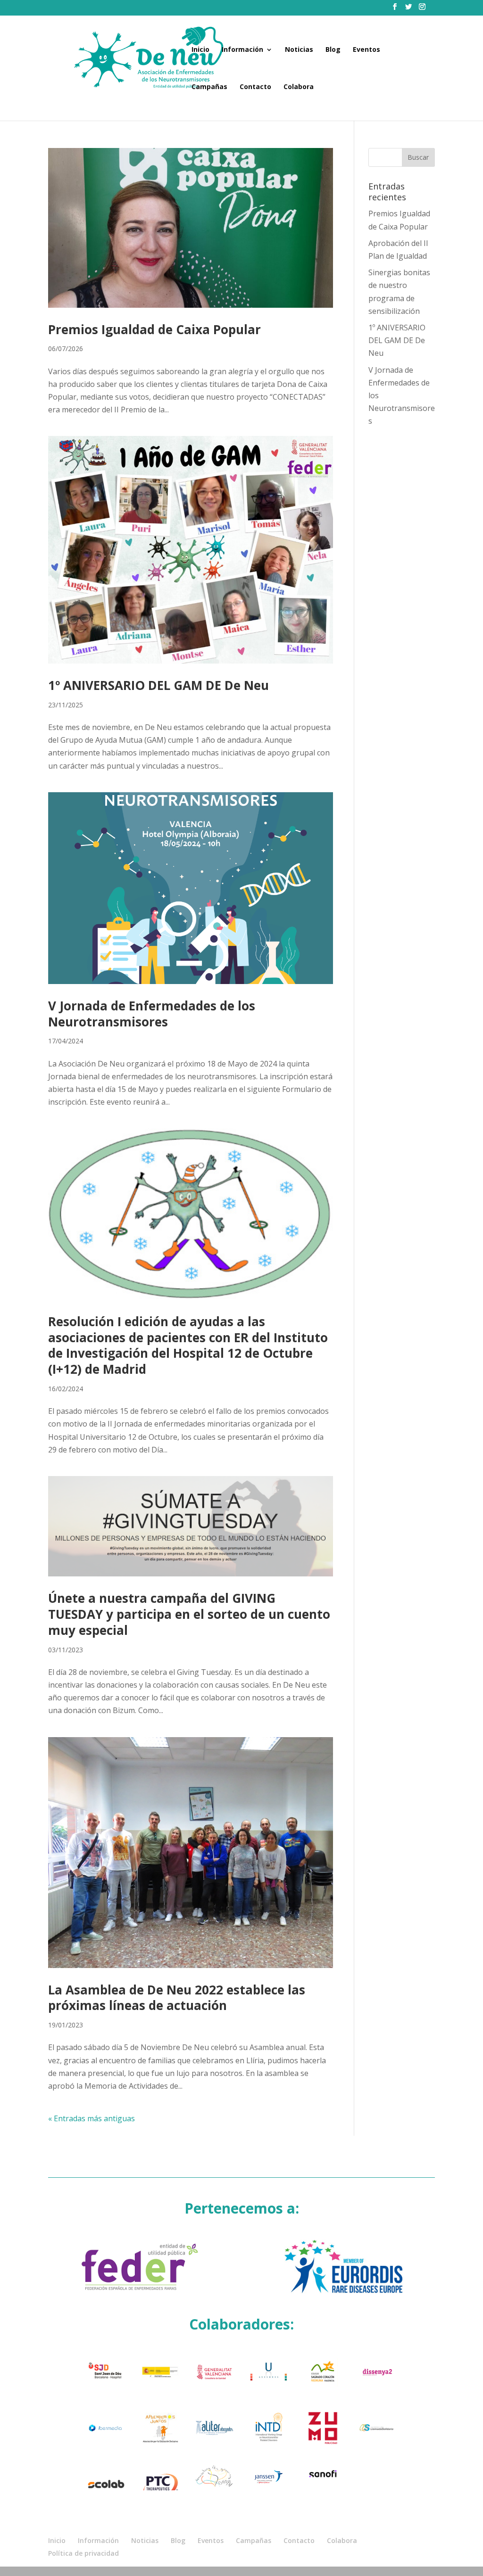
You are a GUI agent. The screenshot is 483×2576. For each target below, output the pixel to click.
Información (242, 50)
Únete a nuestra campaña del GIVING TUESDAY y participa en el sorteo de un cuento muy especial (189, 1614)
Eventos (366, 50)
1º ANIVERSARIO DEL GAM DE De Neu (158, 685)
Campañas (209, 87)
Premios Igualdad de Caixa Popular (154, 329)
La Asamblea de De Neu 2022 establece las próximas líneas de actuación (177, 1998)
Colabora (299, 87)
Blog (333, 50)
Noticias (299, 50)
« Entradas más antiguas (92, 2118)
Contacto (255, 87)
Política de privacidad (83, 2553)
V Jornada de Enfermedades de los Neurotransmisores (152, 1014)
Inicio (200, 50)
